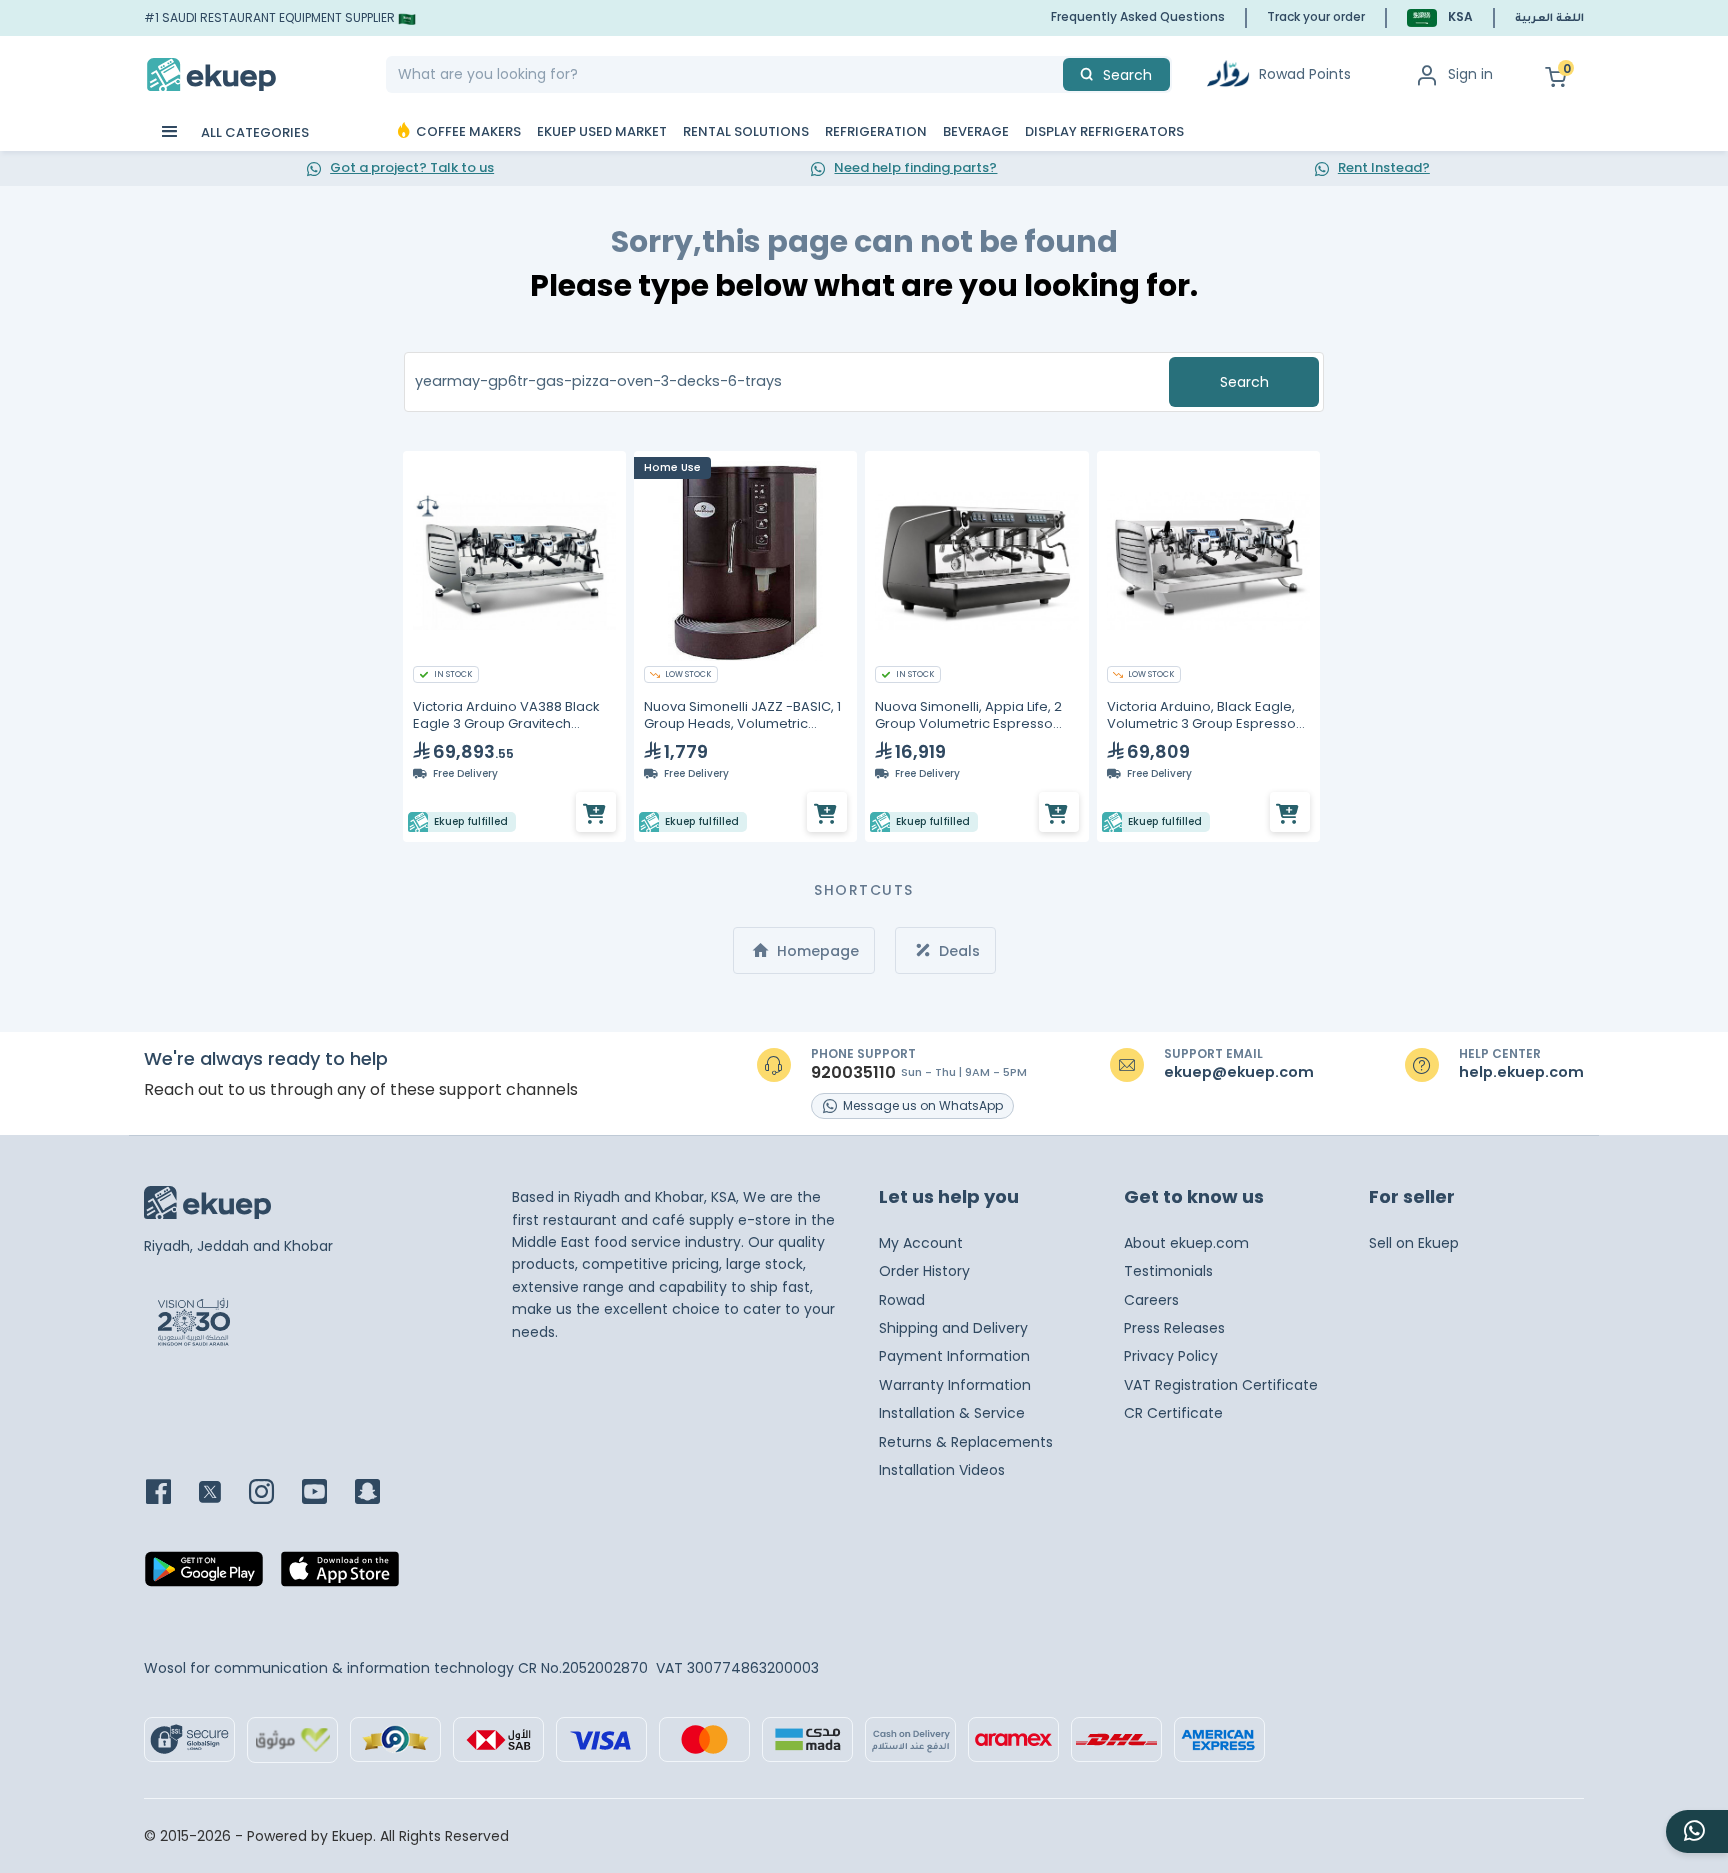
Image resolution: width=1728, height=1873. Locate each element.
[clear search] (1055, 74)
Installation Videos (942, 1470)
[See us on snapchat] (379, 1493)
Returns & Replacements (966, 1442)
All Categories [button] (253, 132)
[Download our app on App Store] (340, 1575)
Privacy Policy (1171, 1356)
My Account (921, 1243)
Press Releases (1174, 1328)
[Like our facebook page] (170, 1493)
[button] (1440, 17)
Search (1244, 382)
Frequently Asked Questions (1138, 16)
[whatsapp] (1697, 1831)
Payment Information (954, 1356)
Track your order (1316, 16)
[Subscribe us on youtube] (326, 1493)
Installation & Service (952, 1413)
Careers (1151, 1300)
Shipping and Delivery (953, 1328)
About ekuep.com (1186, 1243)
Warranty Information (955, 1385)
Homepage (816, 951)
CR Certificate (1173, 1413)
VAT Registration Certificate (1221, 1385)
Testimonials (1168, 1271)
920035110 (853, 1073)
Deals (957, 951)
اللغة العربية (1549, 19)
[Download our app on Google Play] (204, 1575)
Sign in (1470, 74)
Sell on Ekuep (1414, 1243)
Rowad (902, 1300)
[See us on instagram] (273, 1493)
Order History (924, 1271)
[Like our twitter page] (222, 1493)
